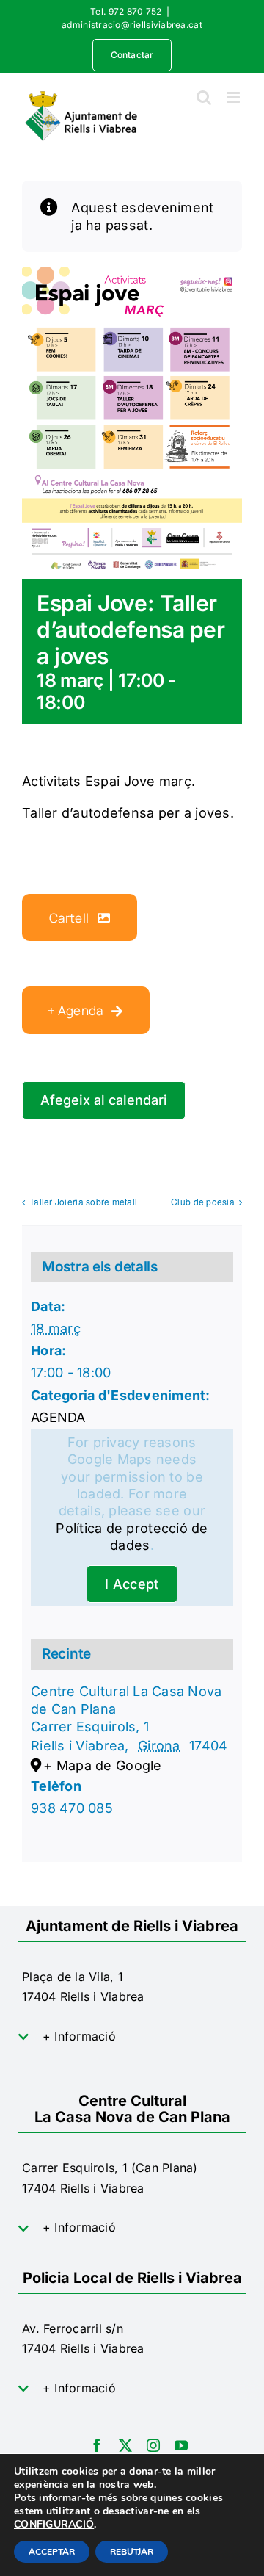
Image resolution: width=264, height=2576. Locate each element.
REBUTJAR (132, 2552)
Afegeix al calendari (104, 1100)
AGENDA (58, 1417)
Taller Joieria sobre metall (83, 1201)
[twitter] (125, 2445)
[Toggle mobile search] (204, 97)
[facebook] (97, 2445)
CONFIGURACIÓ (54, 2525)
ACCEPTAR (52, 2552)
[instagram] (153, 2445)
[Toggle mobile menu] (234, 97)
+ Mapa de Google (102, 1765)
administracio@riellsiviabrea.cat (132, 25)
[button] (132, 2037)
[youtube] (181, 2445)
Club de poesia (203, 1201)
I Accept (132, 1584)
